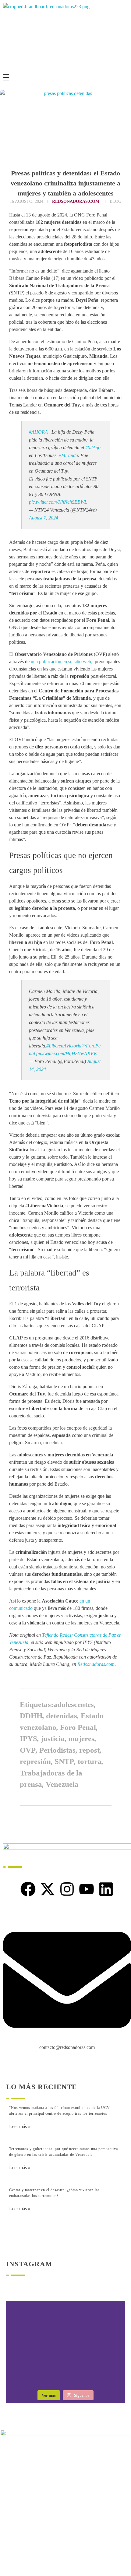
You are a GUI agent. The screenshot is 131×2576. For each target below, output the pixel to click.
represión (35, 1761)
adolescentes (74, 1704)
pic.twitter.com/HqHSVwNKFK (67, 1053)
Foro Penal (78, 1727)
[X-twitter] (48, 1889)
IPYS (28, 1738)
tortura (90, 1761)
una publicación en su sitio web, (62, 662)
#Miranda (68, 455)
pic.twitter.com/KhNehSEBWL (58, 502)
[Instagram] (67, 1889)
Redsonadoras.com (96, 1664)
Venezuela (62, 1784)
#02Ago (93, 447)
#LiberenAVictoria (64, 1046)
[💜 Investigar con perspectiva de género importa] (65, 2345)
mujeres (81, 1738)
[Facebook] (28, 1889)
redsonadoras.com (76, 201)
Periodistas (57, 1750)
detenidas (62, 1716)
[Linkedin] (106, 1889)
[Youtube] (87, 1889)
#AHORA (38, 432)
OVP (28, 1750)
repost (89, 1750)
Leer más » (20, 2126)
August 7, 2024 (44, 518)
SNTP (64, 1761)
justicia (53, 1738)
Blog (115, 201)
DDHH (31, 1716)
